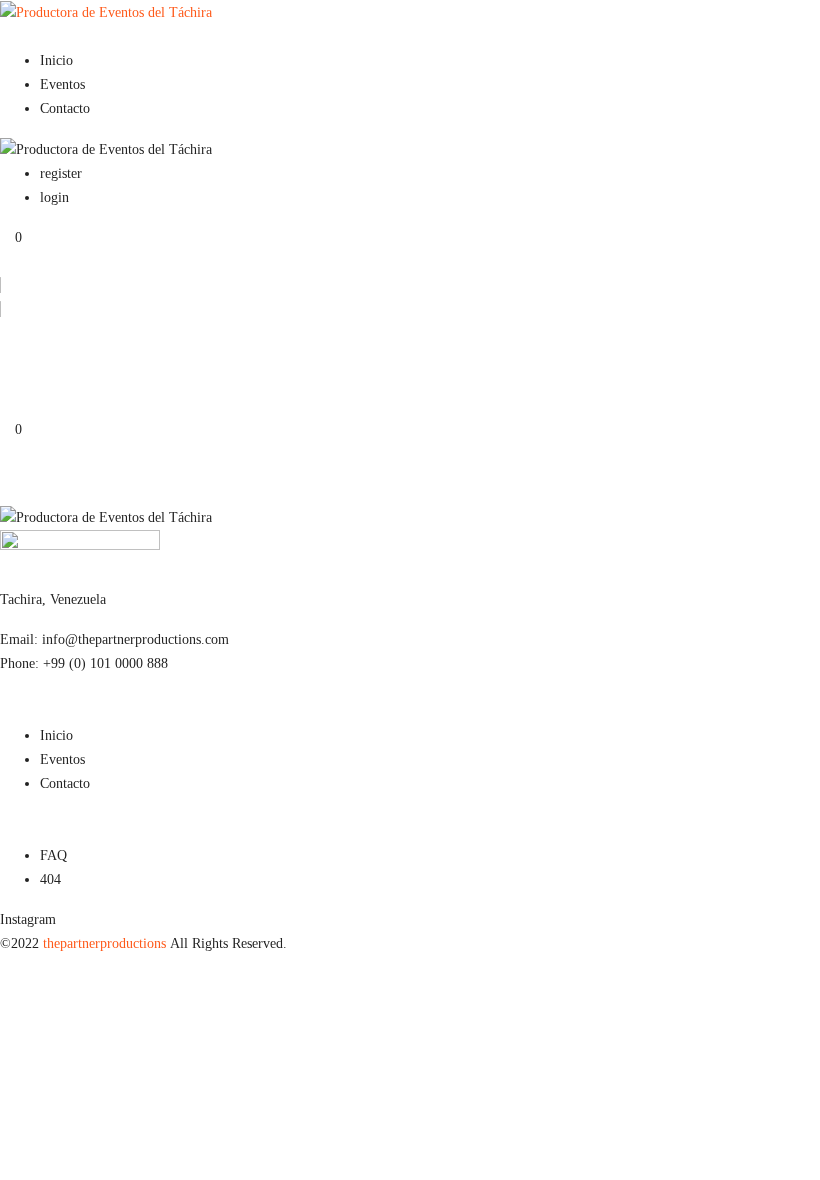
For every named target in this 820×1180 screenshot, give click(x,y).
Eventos (62, 84)
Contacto (65, 108)
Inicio (56, 60)
